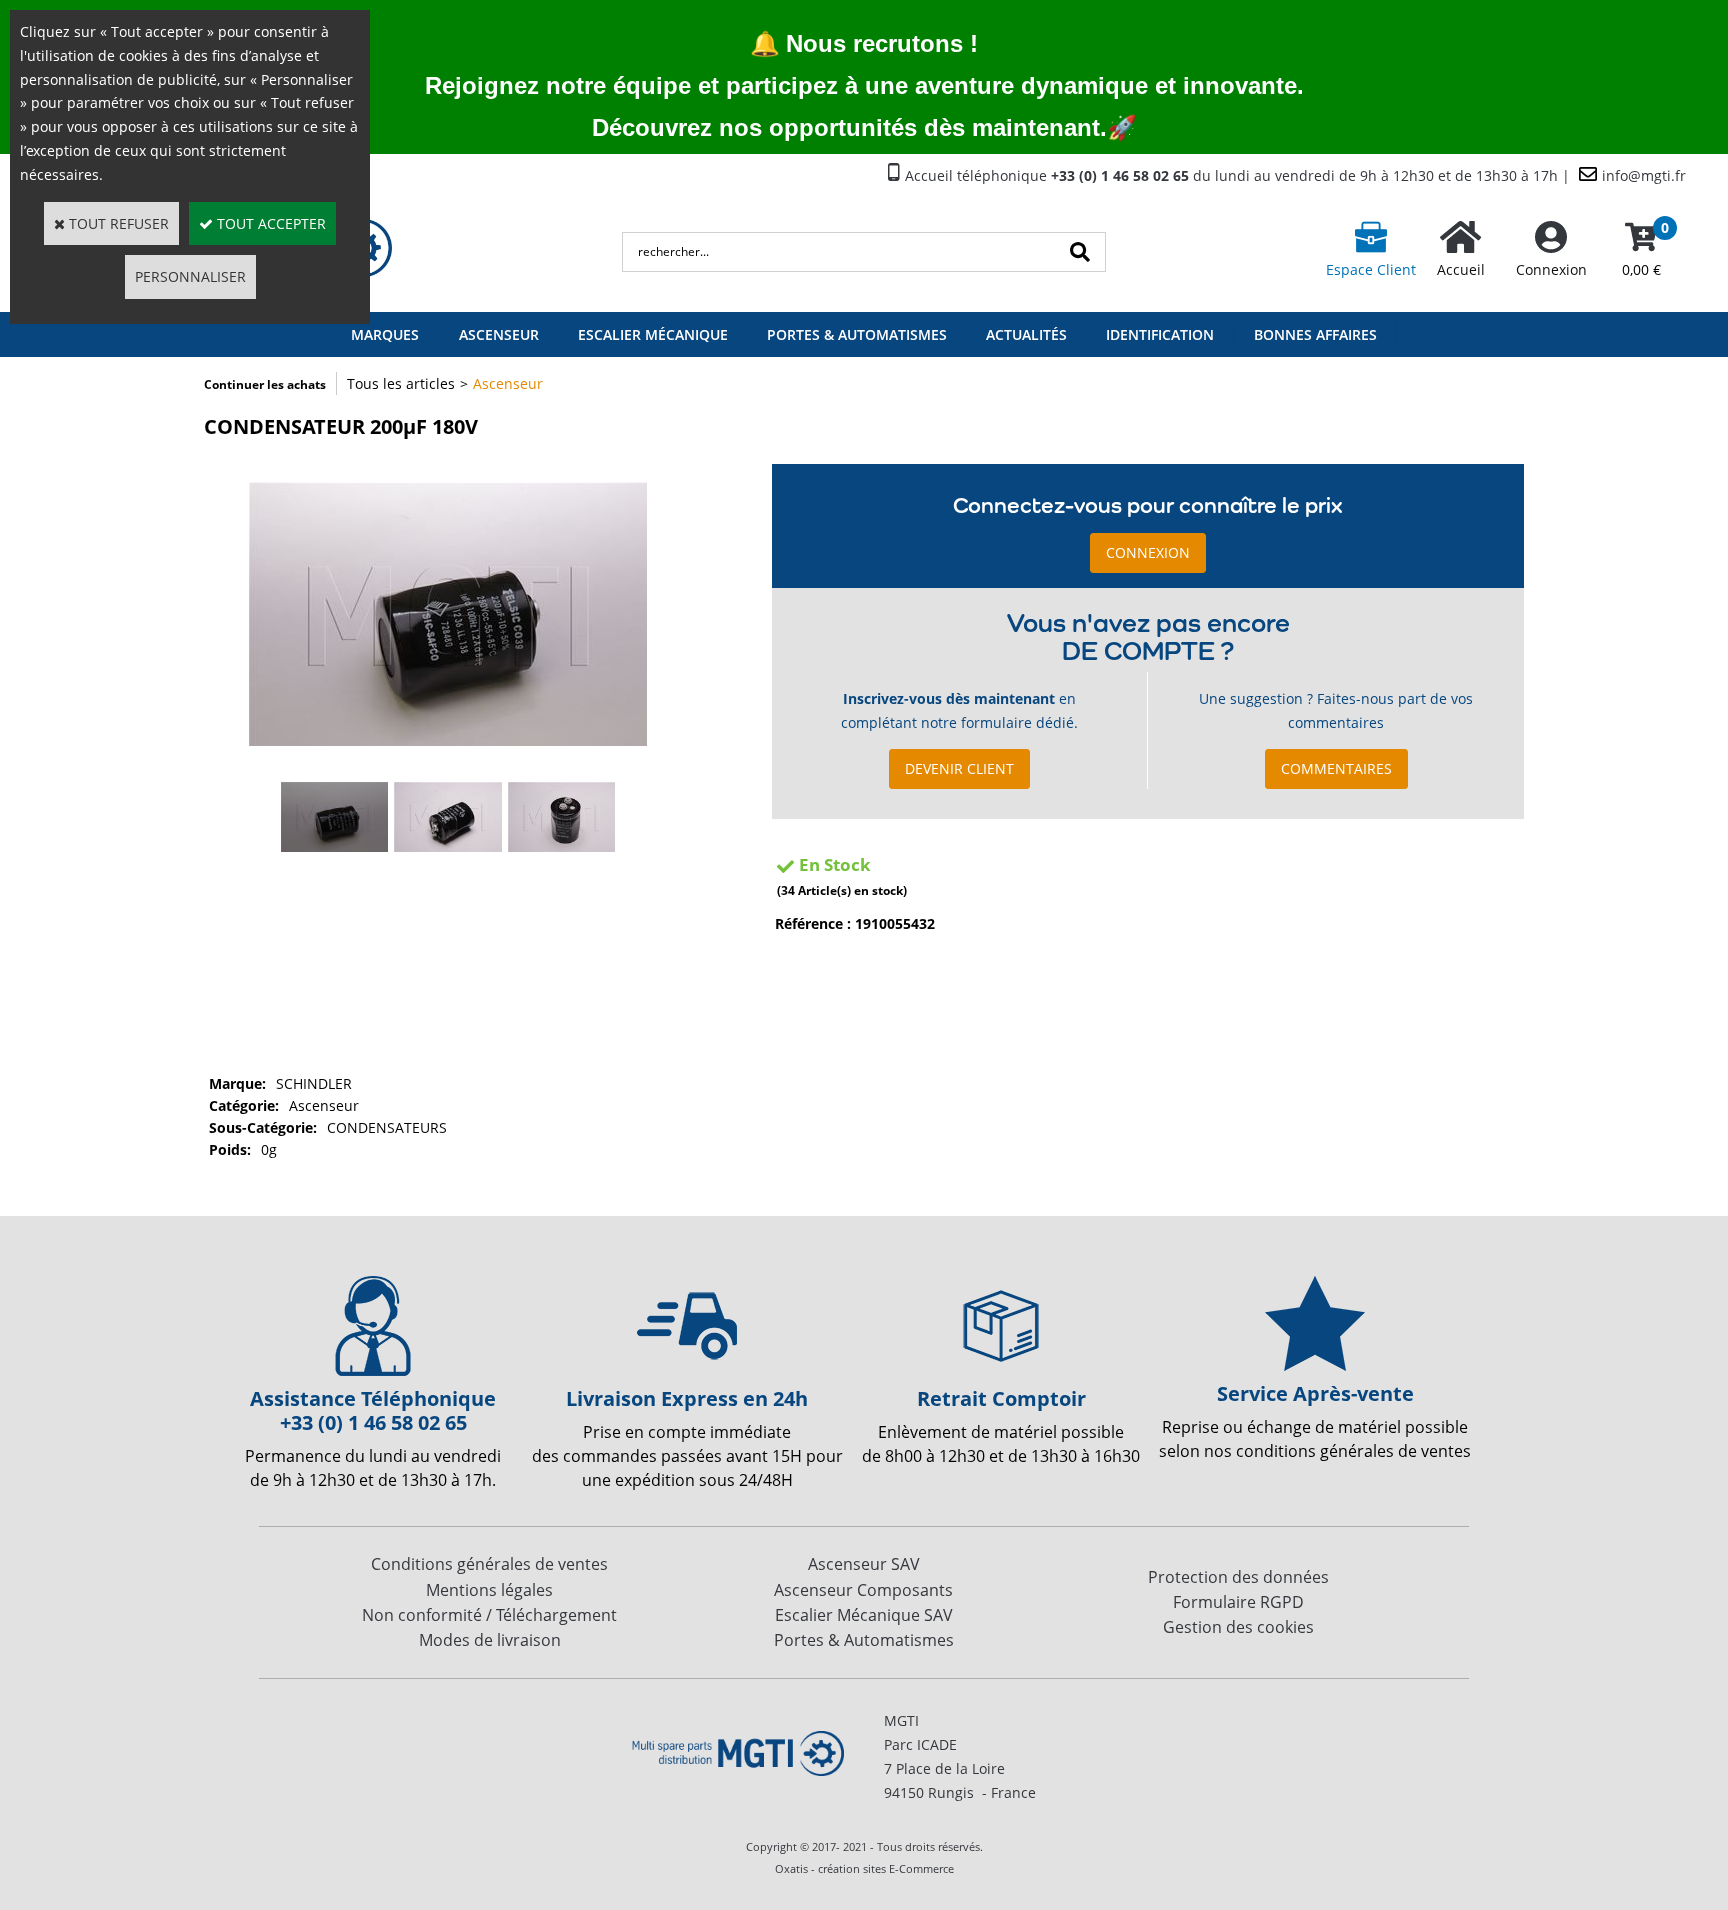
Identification (1160, 334)
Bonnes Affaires (1315, 334)
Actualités (1026, 334)
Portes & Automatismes (857, 334)
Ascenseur (499, 334)
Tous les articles (401, 383)
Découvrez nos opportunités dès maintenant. (849, 127)
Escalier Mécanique (653, 334)
